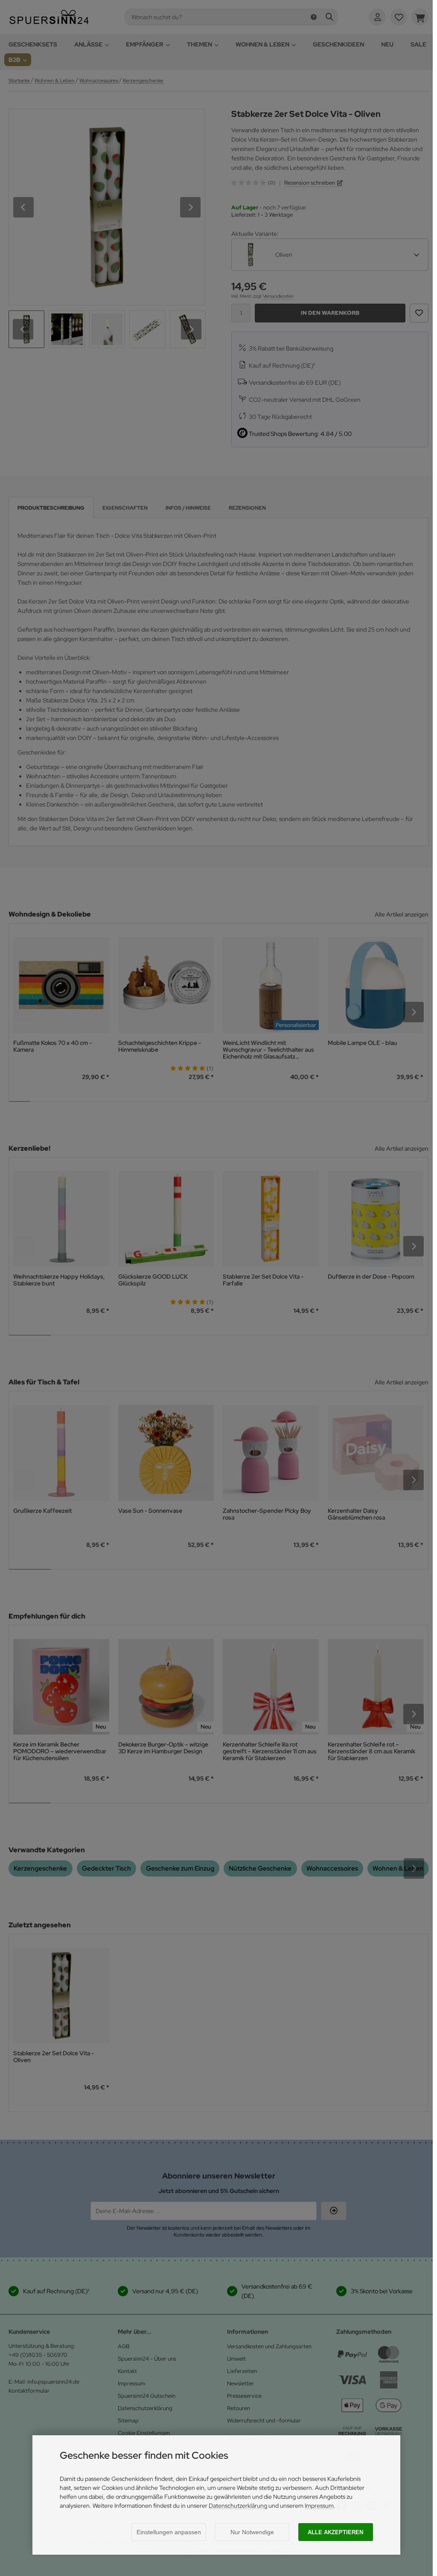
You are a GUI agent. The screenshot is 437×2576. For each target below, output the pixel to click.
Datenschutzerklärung (238, 2506)
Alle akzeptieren (335, 2532)
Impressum (319, 2506)
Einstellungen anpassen (169, 2532)
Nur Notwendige (252, 2532)
